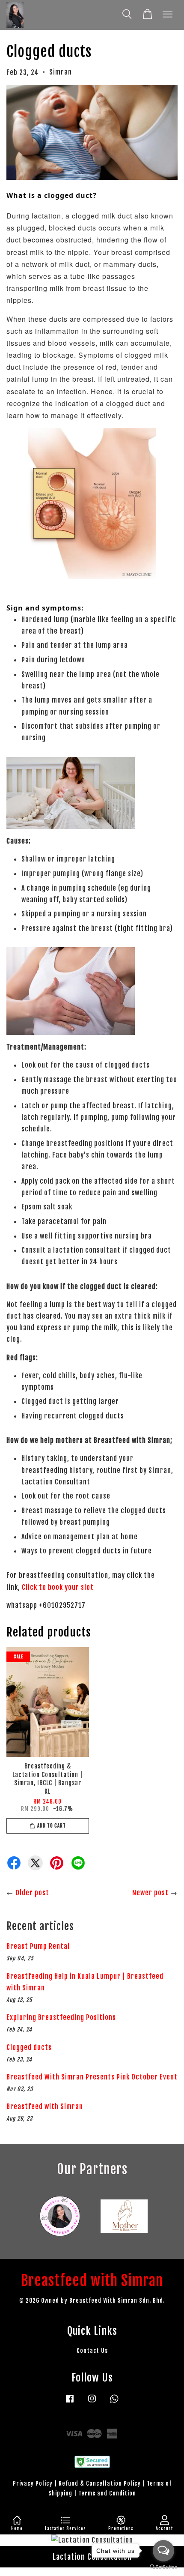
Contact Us (92, 2350)
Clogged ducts (29, 2047)
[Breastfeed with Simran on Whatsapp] (114, 2402)
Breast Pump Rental (38, 1946)
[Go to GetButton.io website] (163, 2567)
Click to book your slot (58, 1587)
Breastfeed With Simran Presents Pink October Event (92, 2077)
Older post (32, 1893)
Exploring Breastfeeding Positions (61, 2017)
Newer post (150, 1893)
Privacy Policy (33, 2483)
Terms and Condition (107, 2493)
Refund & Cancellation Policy (100, 2483)
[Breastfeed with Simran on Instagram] (92, 2402)
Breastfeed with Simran (45, 2106)
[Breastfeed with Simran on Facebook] (70, 2402)
